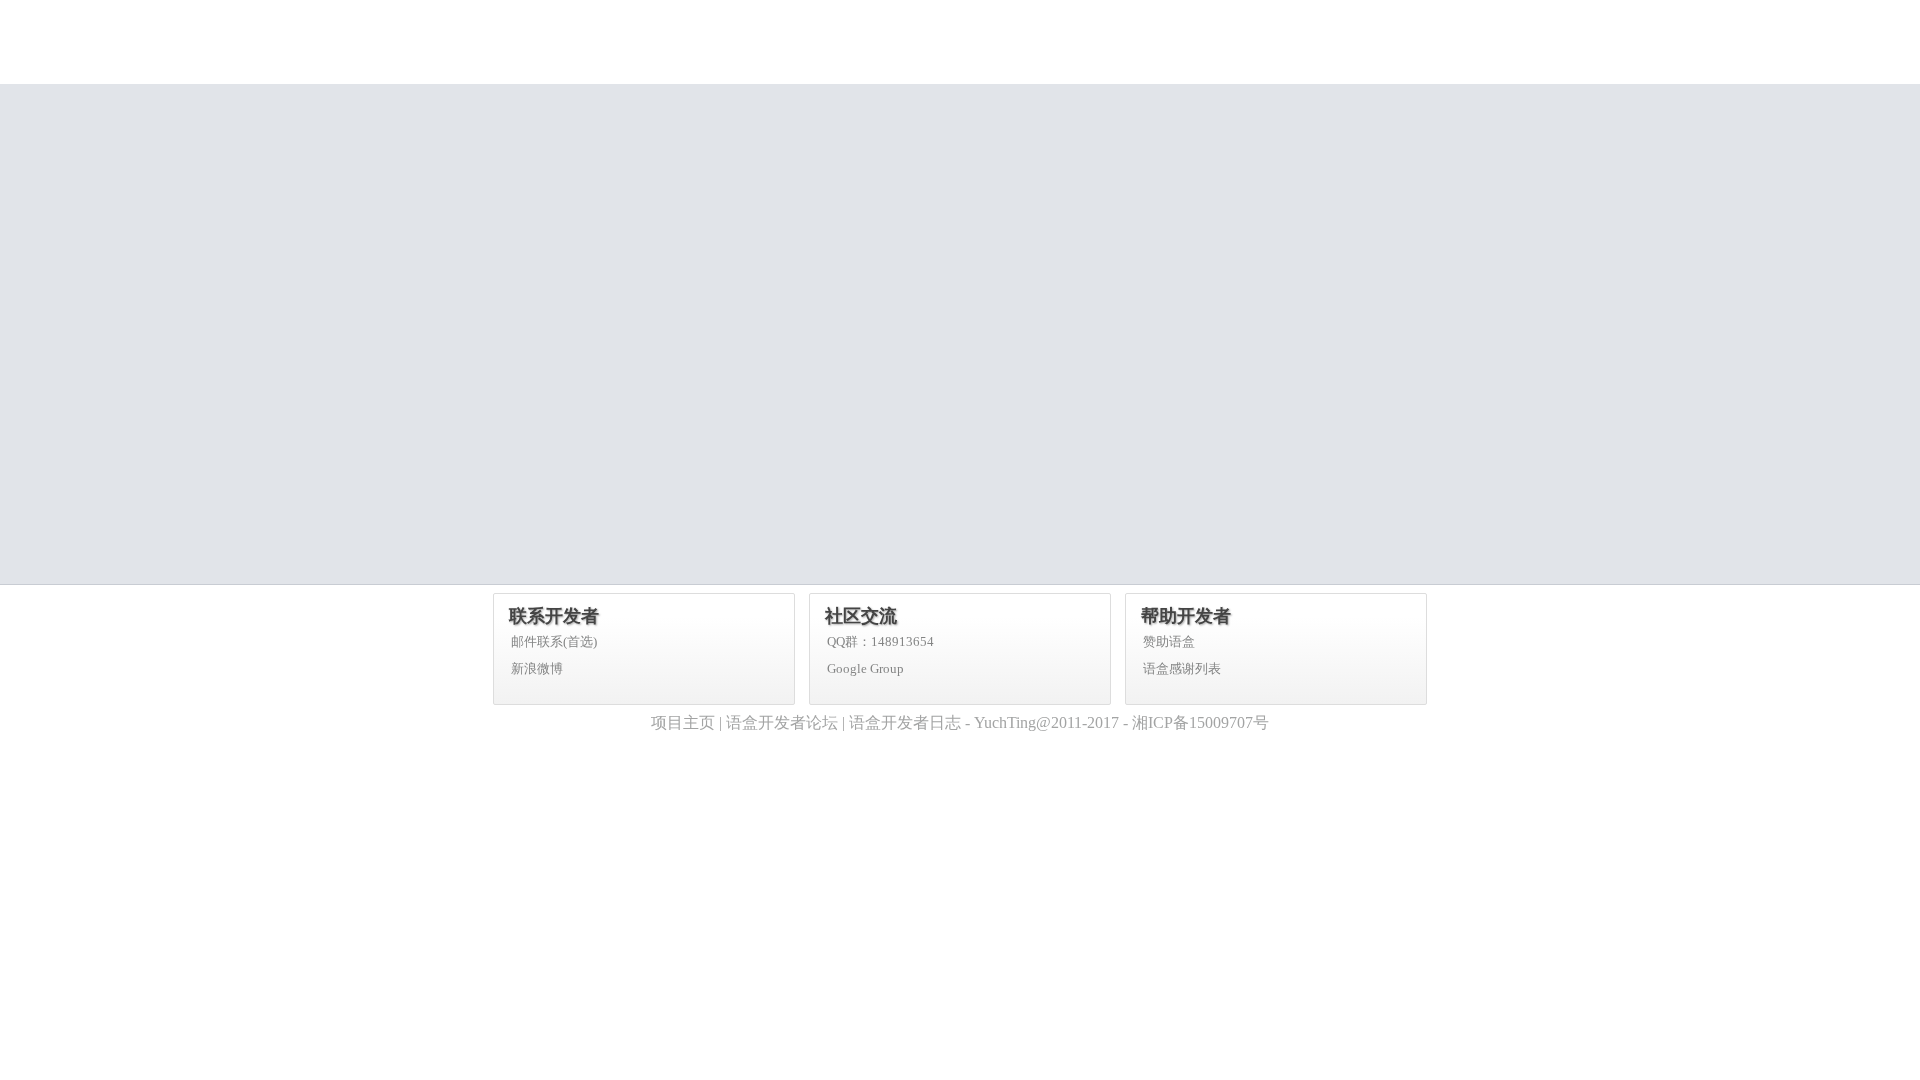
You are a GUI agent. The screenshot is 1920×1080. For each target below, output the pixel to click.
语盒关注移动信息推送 (1305, 15)
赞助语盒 (1169, 641)
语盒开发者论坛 (782, 722)
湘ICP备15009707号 (1200, 722)
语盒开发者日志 (905, 722)
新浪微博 (537, 668)
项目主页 (683, 722)
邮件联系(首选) (554, 641)
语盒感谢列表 (1182, 668)
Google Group (865, 668)
